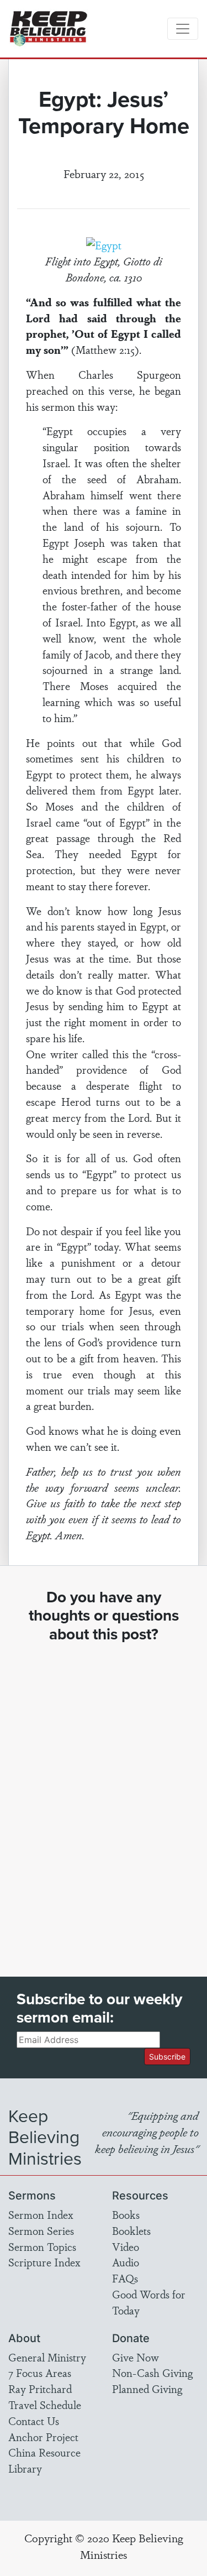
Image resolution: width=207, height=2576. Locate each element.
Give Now (136, 2357)
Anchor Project (43, 2437)
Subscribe (167, 2057)
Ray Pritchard (40, 2389)
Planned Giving (147, 2389)
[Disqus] (104, 1800)
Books (126, 2214)
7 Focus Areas (40, 2373)
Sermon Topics (42, 2246)
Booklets (131, 2230)
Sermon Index (41, 2214)
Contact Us (34, 2421)
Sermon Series (41, 2230)
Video (126, 2246)
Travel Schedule (45, 2405)
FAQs (125, 2278)
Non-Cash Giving (152, 2373)
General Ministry (47, 2357)
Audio (126, 2262)
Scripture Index (44, 2262)
